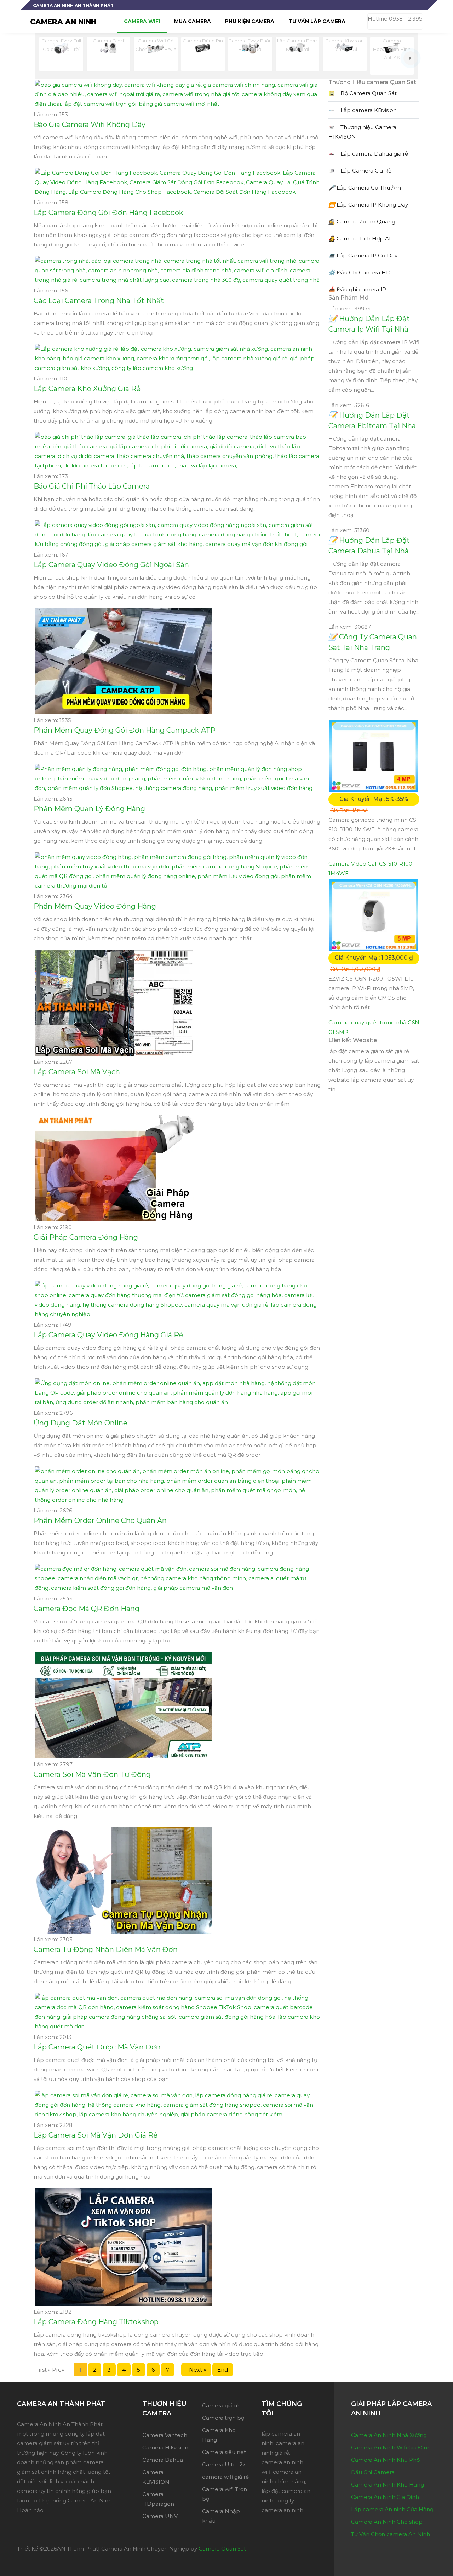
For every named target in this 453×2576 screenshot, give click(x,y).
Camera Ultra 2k (224, 2464)
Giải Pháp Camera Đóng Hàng (86, 1237)
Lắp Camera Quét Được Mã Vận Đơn (97, 2047)
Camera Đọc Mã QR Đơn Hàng (87, 1609)
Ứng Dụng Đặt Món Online (81, 1423)
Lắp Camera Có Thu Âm (365, 188)
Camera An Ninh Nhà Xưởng (389, 2435)
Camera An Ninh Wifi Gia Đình (391, 2447)
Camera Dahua (163, 2460)
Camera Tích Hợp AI (360, 239)
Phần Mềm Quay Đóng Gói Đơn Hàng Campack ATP (125, 730)
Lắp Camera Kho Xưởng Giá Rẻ (87, 389)
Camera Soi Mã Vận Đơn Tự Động (92, 1774)
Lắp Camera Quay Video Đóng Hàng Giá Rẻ (108, 1335)
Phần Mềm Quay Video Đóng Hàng (95, 906)
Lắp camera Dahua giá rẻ (374, 154)
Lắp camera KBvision (368, 110)
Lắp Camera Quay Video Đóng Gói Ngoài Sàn (111, 565)
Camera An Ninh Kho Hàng (388, 2485)
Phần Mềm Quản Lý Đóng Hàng (89, 809)
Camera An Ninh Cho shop (387, 2522)
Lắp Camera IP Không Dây (368, 205)
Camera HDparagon (158, 2499)
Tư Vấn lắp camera (317, 21)
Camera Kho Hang (219, 2435)
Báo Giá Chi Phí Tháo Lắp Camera (92, 486)
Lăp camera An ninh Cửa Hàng (392, 2509)
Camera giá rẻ (221, 2405)
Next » (196, 2370)
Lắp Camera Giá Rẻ (365, 171)
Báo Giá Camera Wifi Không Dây (90, 124)
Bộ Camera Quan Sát (368, 93)
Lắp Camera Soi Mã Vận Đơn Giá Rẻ (96, 2135)
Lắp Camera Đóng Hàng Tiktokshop (96, 2322)
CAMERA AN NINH (63, 22)
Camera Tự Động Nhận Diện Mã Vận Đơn (106, 1949)
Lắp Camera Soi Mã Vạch (77, 1072)
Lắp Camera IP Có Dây (363, 255)
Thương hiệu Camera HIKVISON (362, 132)
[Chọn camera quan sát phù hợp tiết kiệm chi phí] (411, 58)
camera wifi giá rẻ (225, 2477)
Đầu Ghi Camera (373, 2472)
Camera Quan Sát (222, 2549)
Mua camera (193, 21)
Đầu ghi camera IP (357, 289)
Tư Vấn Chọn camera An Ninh (391, 2534)
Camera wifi (142, 21)
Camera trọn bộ (223, 2418)
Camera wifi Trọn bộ (225, 2494)
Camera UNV (160, 2516)
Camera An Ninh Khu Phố (385, 2460)
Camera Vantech (165, 2435)
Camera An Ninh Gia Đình (385, 2497)
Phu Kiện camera (250, 21)
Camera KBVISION (156, 2477)
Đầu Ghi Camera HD (360, 272)
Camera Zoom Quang (362, 222)
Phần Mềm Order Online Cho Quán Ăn (100, 1520)
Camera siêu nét (224, 2452)
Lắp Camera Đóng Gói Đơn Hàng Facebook (108, 213)
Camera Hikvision (165, 2447)
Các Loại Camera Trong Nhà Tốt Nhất (99, 301)
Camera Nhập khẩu (221, 2516)
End (223, 2370)
